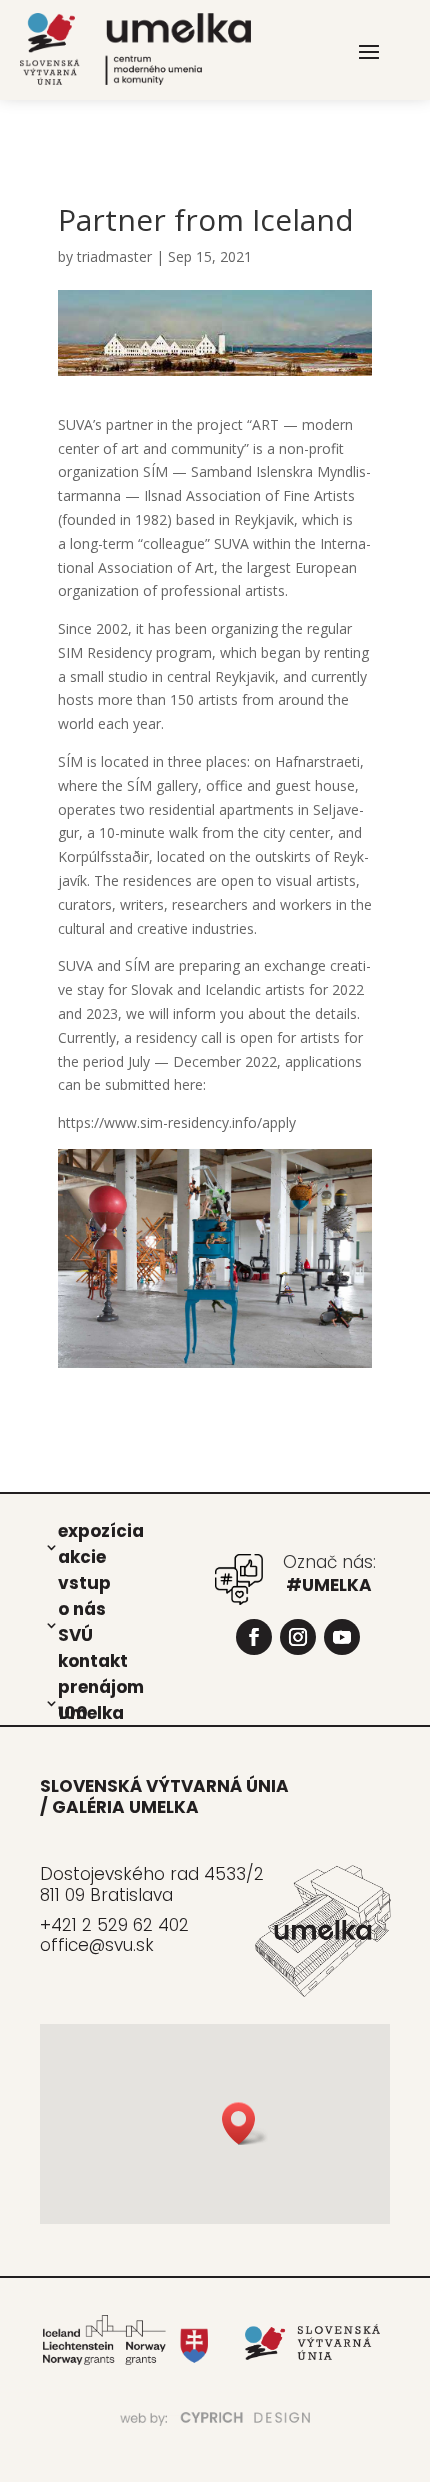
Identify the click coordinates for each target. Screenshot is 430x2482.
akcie (82, 1556)
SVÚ (75, 1634)
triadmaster (114, 256)
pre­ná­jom (101, 1686)
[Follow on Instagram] (298, 1637)
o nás (82, 1608)
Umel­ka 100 (91, 1712)
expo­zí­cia (101, 1530)
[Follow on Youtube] (342, 1637)
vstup (84, 1582)
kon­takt (93, 1660)
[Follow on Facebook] (254, 1637)
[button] (245, 2123)
